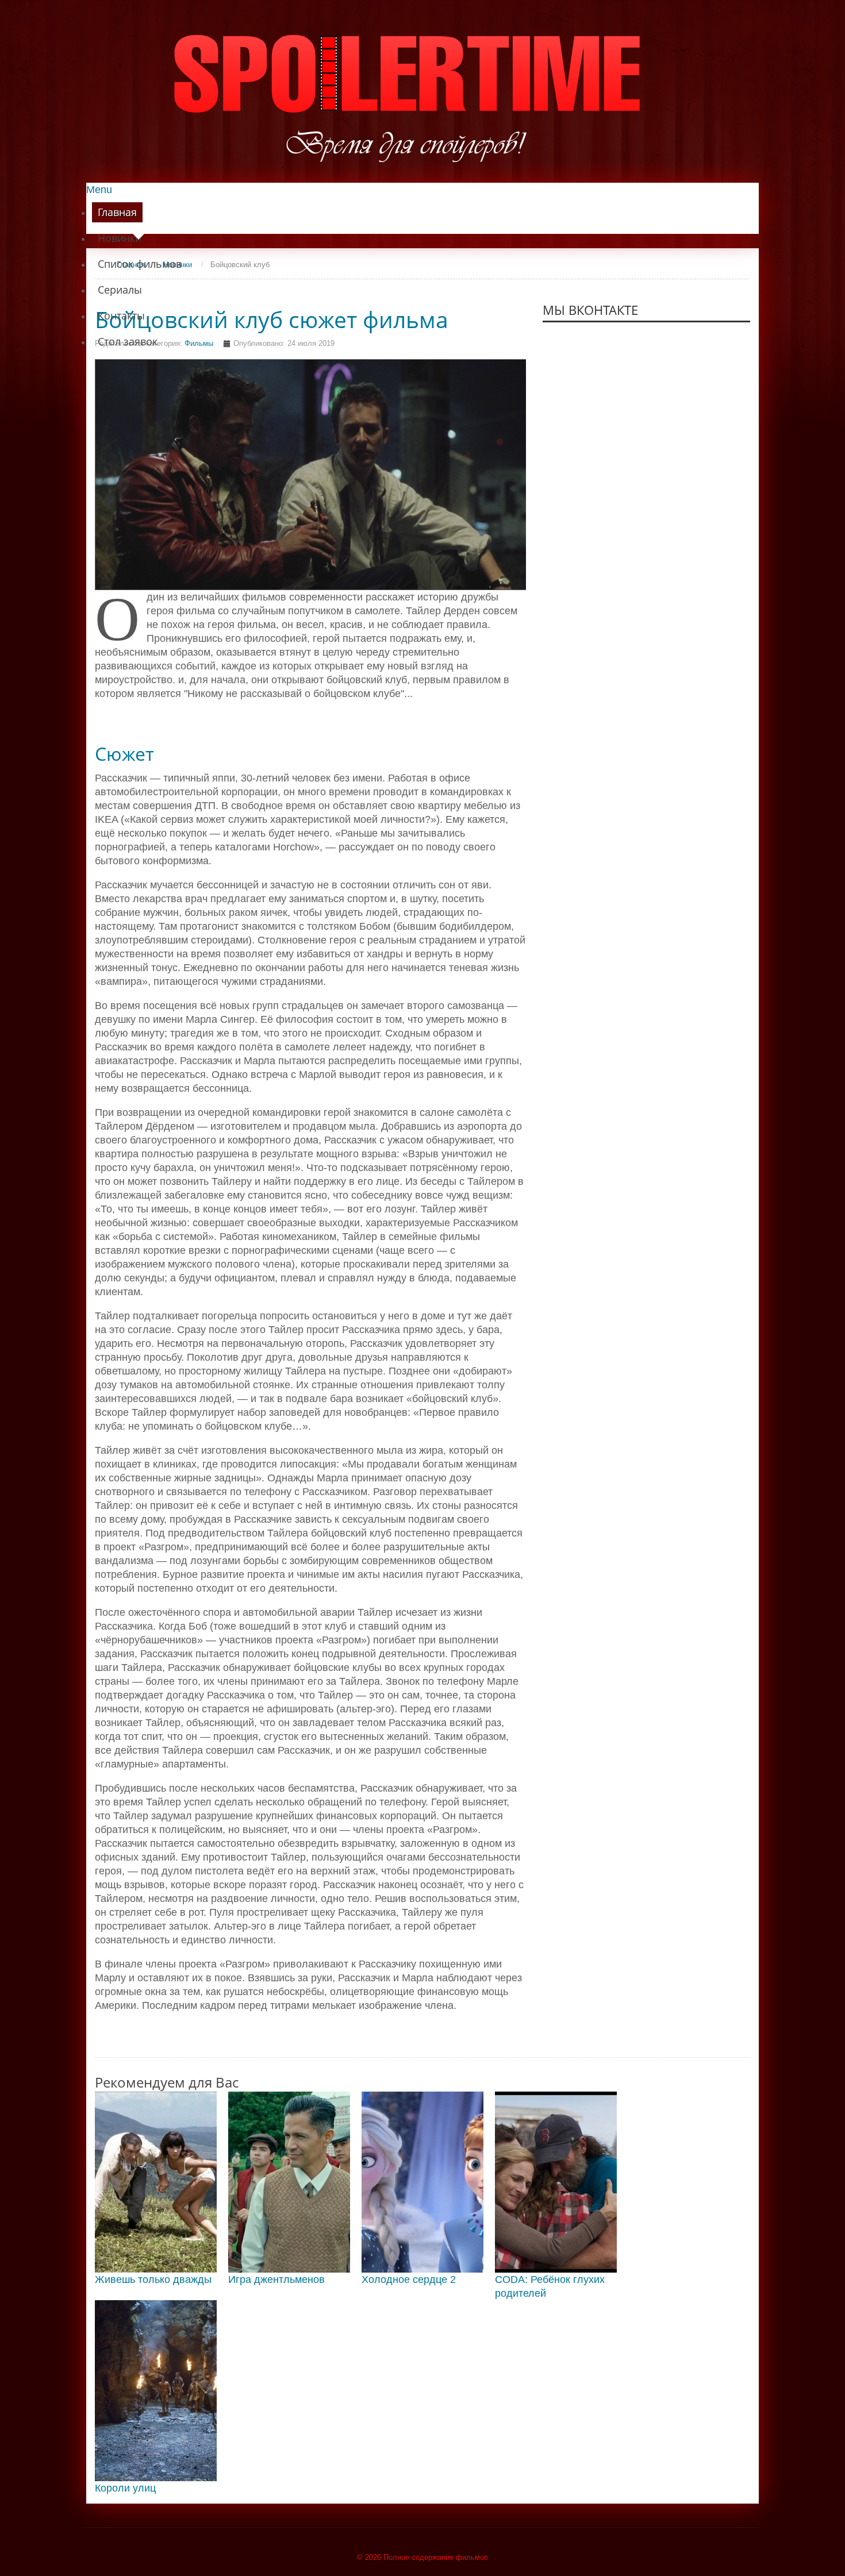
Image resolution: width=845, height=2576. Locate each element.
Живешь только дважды (153, 2279)
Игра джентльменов (276, 2279)
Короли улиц (125, 2488)
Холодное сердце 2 (409, 2279)
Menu (99, 190)
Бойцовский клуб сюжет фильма (272, 319)
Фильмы (199, 343)
